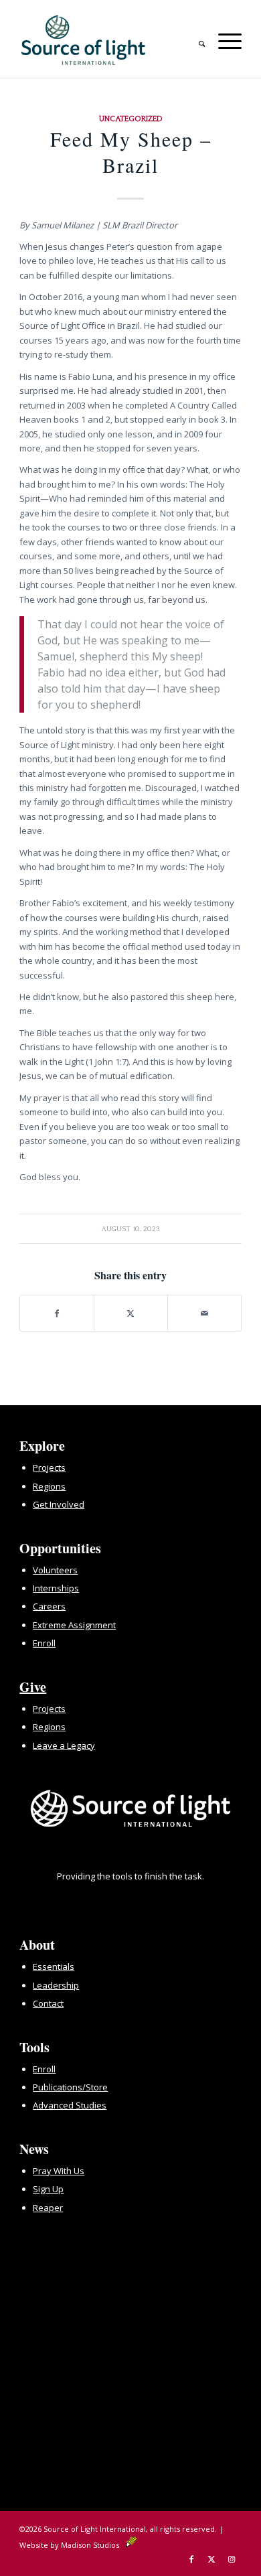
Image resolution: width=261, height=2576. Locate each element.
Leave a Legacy (64, 1745)
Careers (49, 1606)
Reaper (48, 2208)
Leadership (56, 1985)
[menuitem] (195, 39)
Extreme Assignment (74, 1625)
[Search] (195, 39)
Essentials (54, 1966)
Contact (48, 2003)
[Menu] (223, 39)
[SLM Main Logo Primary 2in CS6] (108, 40)
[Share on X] (131, 1313)
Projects (49, 1468)
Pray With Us (59, 2171)
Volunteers (55, 1570)
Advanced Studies (70, 2105)
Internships (56, 1588)
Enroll (44, 1643)
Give (33, 1687)
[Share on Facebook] (57, 1313)
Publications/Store (70, 2087)
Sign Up (48, 2189)
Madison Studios (93, 2545)
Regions (49, 1486)
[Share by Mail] (204, 1313)
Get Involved (59, 1504)
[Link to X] (211, 2559)
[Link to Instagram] (232, 2559)
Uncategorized (131, 119)
